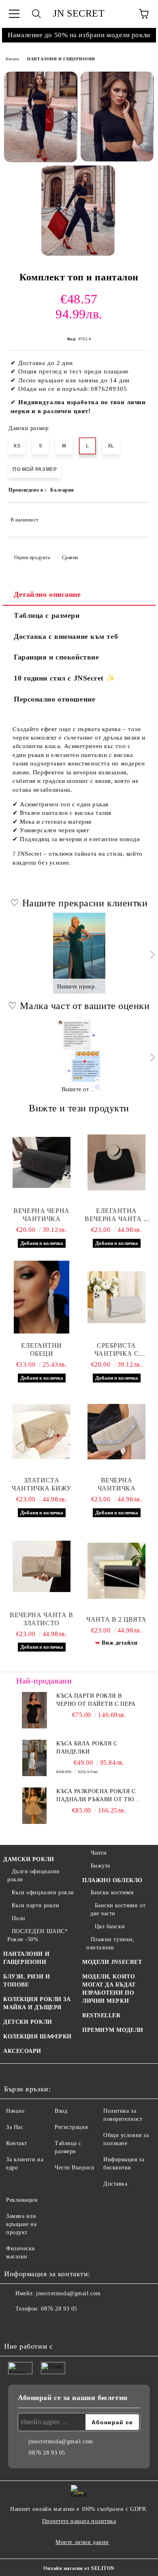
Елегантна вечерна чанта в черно (116, 1215)
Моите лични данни (82, 2542)
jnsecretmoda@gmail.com (68, 2293)
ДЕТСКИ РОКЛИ (28, 2022)
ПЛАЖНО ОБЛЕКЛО (112, 1880)
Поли (19, 1918)
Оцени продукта (32, 558)
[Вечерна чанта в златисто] (42, 1567)
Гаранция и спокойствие (56, 657)
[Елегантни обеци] (42, 1297)
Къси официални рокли (43, 1892)
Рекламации (22, 2200)
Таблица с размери (47, 615)
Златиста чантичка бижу (41, 1484)
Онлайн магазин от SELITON (79, 2568)
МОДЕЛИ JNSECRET (112, 1962)
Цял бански (110, 1926)
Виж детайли (120, 1643)
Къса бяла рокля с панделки (87, 1748)
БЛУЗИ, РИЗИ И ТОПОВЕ (27, 1981)
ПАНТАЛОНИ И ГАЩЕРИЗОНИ (61, 59)
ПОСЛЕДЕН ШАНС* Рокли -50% (37, 1935)
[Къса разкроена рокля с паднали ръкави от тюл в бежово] (34, 1806)
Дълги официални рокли (34, 1875)
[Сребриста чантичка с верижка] (116, 1297)
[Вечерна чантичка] (116, 1432)
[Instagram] (32, 2325)
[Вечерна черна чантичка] (42, 1162)
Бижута (100, 1866)
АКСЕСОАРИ (22, 2051)
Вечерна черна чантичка (41, 1215)
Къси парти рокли (36, 1905)
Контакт (17, 2143)
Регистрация (71, 2127)
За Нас (15, 2127)
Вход (61, 2111)
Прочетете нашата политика (79, 2521)
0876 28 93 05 (59, 2309)
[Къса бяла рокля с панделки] (34, 1758)
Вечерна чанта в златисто (41, 1619)
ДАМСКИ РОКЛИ (29, 1859)
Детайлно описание (47, 594)
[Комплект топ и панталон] (41, 117)
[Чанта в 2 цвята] (116, 1571)
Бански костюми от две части (118, 1909)
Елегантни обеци (42, 1349)
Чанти (99, 1853)
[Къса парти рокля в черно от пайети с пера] (34, 1710)
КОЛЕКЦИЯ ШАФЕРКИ (37, 2036)
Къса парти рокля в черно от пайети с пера (96, 1700)
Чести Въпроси (75, 2168)
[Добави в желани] (138, 516)
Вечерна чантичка (116, 1484)
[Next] (151, 955)
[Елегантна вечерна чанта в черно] (116, 1162)
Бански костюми (112, 1892)
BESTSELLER (101, 2015)
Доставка (115, 2184)
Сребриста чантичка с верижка (117, 1350)
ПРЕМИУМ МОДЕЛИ (113, 2030)
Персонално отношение (54, 699)
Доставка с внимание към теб (66, 636)
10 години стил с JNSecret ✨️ (64, 678)
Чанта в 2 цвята (116, 1619)
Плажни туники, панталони (110, 1943)
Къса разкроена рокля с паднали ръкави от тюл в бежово (97, 1796)
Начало (12, 59)
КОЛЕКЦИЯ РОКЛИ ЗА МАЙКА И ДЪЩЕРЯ (37, 2003)
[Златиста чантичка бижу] (42, 1432)
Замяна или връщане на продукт (21, 2224)
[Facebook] (15, 2325)
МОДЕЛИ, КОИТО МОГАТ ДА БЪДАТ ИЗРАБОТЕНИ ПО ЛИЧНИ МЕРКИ (109, 1989)
